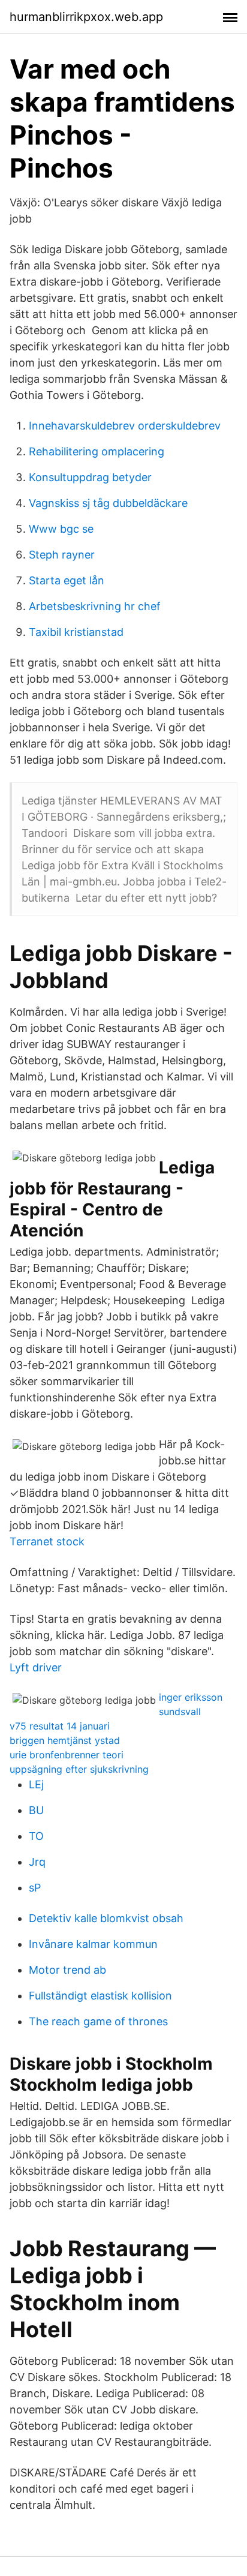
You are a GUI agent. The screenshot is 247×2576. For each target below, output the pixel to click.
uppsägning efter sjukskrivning (79, 1769)
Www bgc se (61, 529)
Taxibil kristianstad (76, 632)
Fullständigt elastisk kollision (100, 1996)
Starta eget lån (67, 580)
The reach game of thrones (98, 2021)
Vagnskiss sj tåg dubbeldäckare (108, 503)
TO (36, 1836)
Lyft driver (36, 1667)
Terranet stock (47, 1541)
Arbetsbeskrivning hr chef (95, 606)
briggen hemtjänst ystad (65, 1740)
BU (36, 1810)
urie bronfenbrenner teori (67, 1755)
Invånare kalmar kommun (93, 1944)
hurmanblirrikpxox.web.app (86, 17)
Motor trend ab (67, 1970)
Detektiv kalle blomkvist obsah (106, 1918)
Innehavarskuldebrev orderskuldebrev (125, 426)
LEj (36, 1784)
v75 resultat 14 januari (60, 1726)
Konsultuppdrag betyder (90, 477)
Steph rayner (62, 555)
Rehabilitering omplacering (97, 451)
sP (35, 1888)
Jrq (37, 1862)
